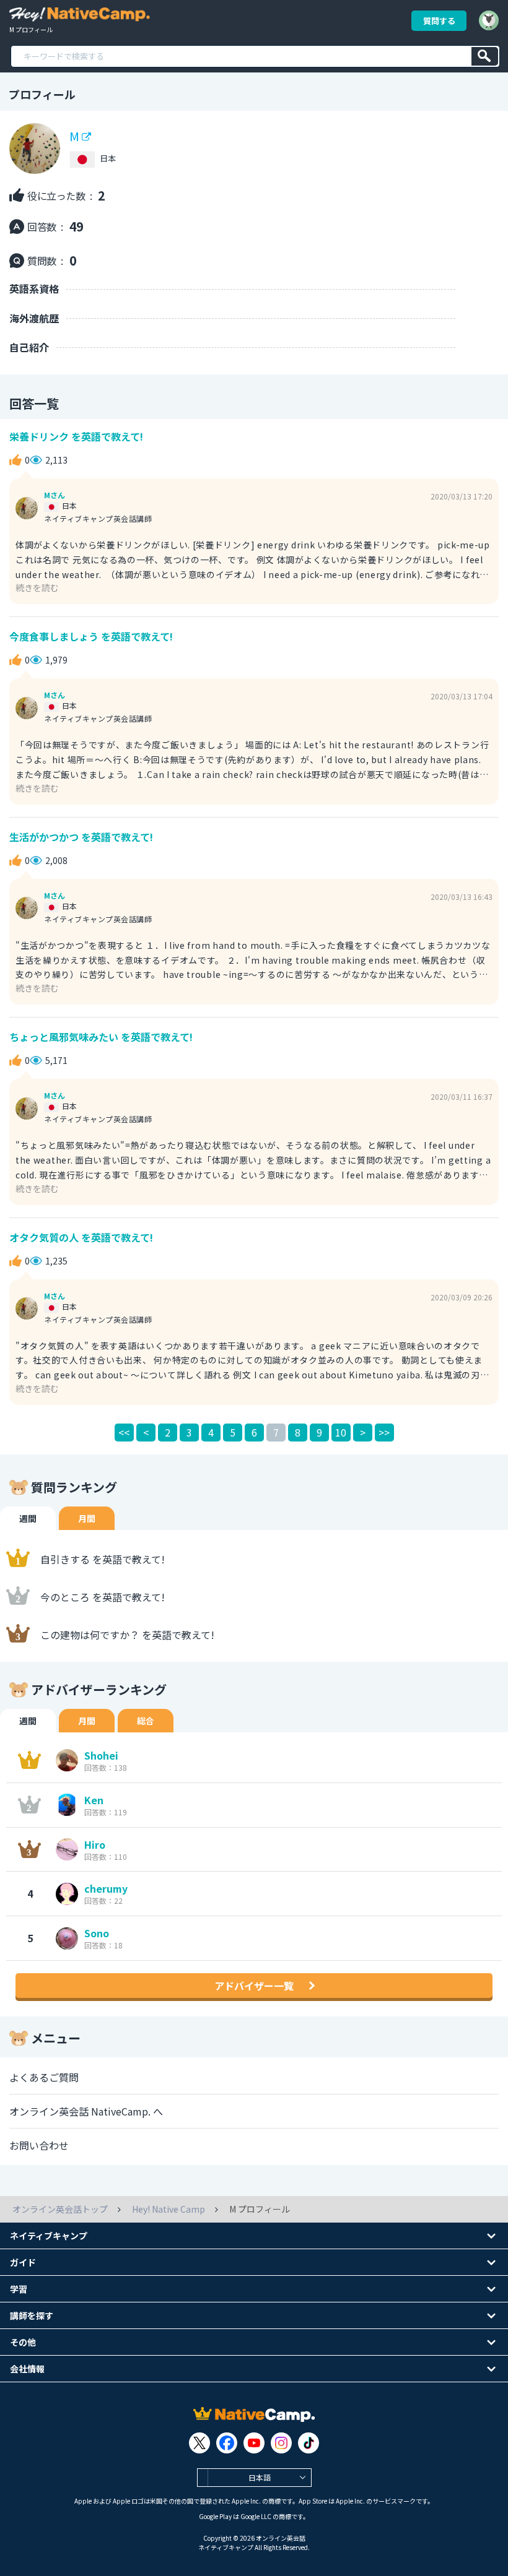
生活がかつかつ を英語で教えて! (81, 837)
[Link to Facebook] (227, 2443)
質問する (439, 21)
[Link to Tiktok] (309, 2443)
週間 (28, 1518)
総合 (146, 1721)
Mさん (55, 495)
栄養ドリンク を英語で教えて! (76, 436)
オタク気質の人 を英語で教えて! (81, 1237)
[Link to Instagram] (281, 2443)
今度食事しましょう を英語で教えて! (91, 636)
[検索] (485, 56)
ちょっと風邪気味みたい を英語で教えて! (101, 1037)
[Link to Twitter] (199, 2443)
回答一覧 (34, 403)
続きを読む (37, 587)
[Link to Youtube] (254, 2443)
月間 (87, 1518)
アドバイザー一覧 (254, 1986)
